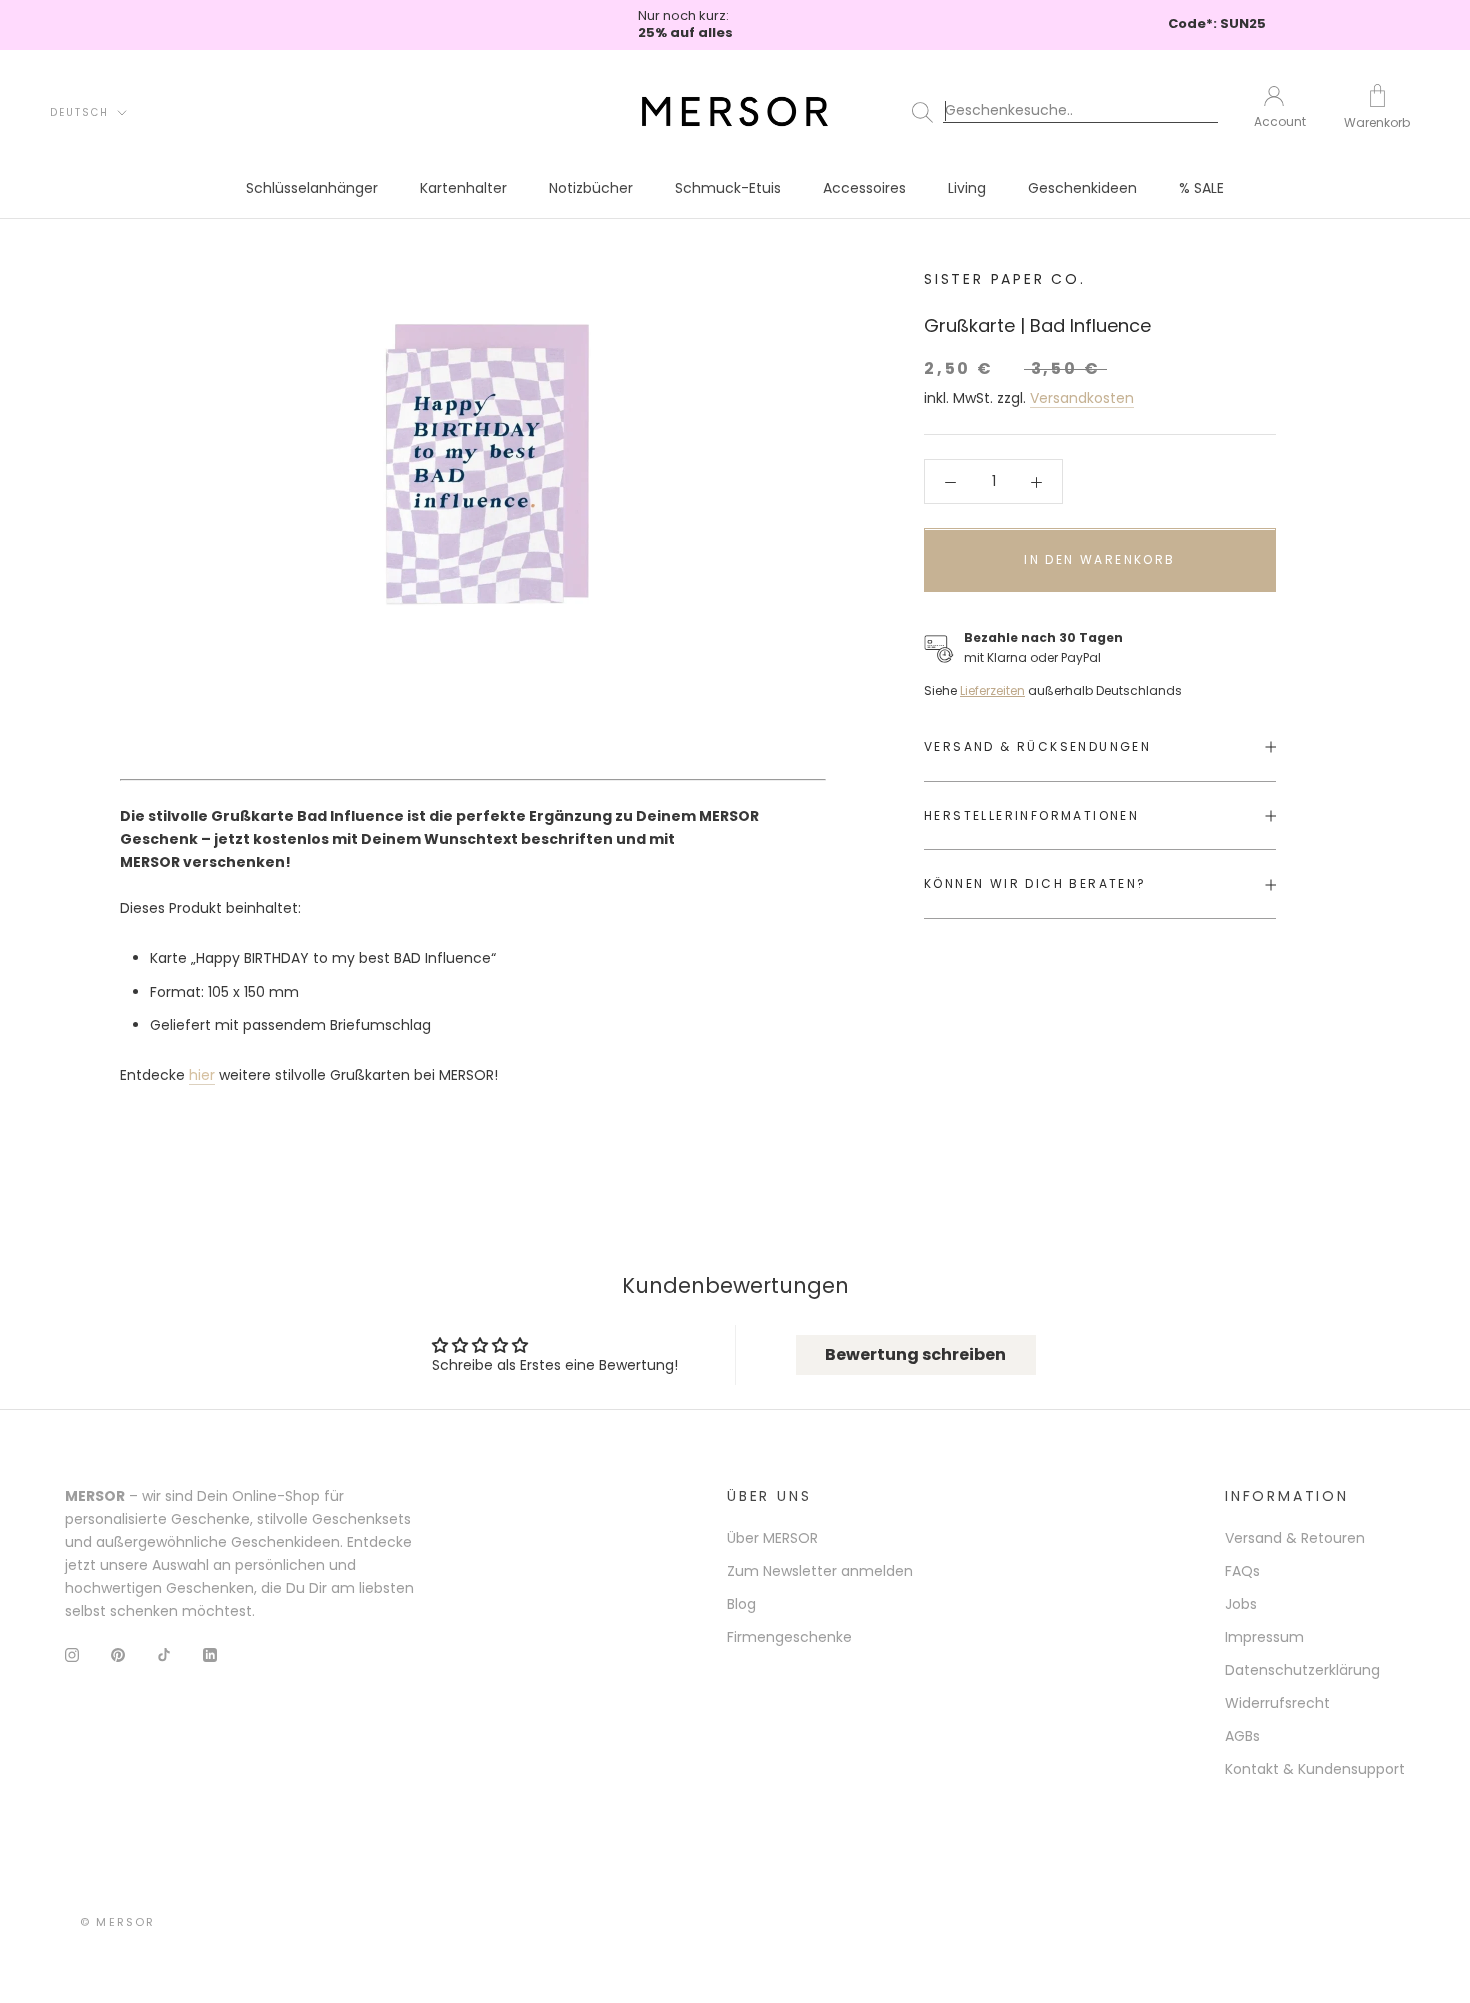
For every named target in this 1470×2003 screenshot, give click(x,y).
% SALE (1201, 188)
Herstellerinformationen (1031, 815)
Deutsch (79, 111)
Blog (741, 1604)
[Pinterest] (118, 1654)
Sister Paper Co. (1005, 279)
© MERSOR (118, 1922)
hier (202, 1075)
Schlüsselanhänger (312, 188)
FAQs (1242, 1571)
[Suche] (1069, 111)
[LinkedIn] (210, 1654)
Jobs (1241, 1604)
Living (967, 188)
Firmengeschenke (789, 1637)
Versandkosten (1082, 398)
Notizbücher (591, 188)
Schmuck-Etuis (728, 188)
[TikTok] (164, 1654)
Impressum (1264, 1637)
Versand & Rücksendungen (1037, 746)
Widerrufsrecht (1277, 1703)
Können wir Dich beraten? (1035, 884)
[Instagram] (72, 1654)
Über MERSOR (772, 1538)
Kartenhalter (463, 188)
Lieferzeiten (992, 690)
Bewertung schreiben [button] (915, 1354)
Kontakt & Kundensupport (1315, 1769)
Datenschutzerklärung (1302, 1670)
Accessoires (864, 188)
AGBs (1242, 1736)
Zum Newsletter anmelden (820, 1571)
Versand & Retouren (1295, 1538)
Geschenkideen (1082, 188)
